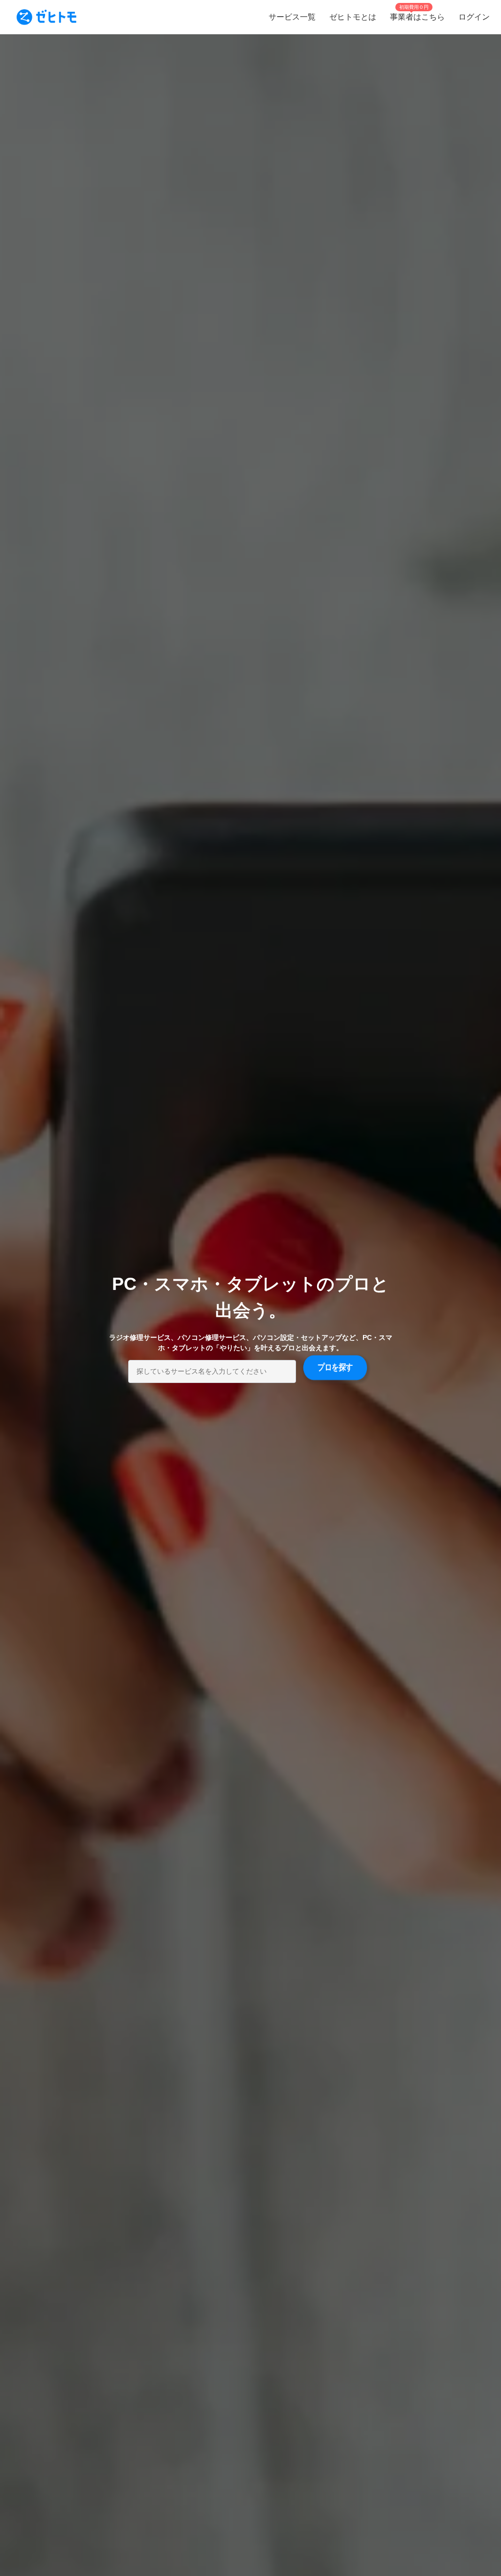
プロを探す (335, 1371)
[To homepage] (46, 17)
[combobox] (212, 1371)
